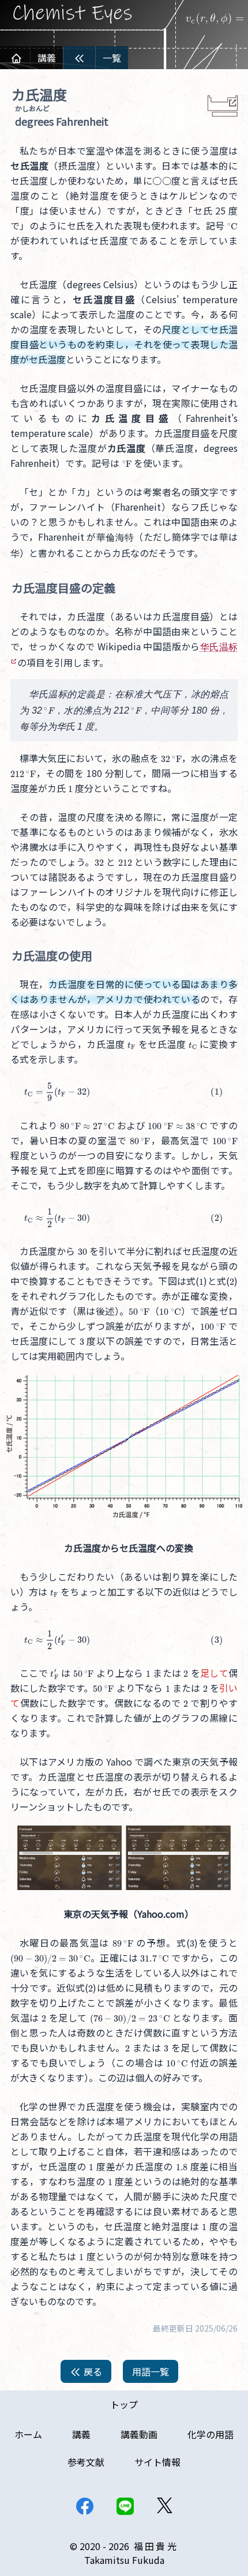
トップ (124, 2404)
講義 (47, 58)
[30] (82, 1251)
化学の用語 (211, 2434)
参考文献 (86, 2462)
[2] (232, 1281)
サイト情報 (157, 2462)
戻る (92, 2371)
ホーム (28, 2434)
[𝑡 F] (131, 1044)
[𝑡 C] (193, 1044)
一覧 (112, 58)
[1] (70, 788)
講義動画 (139, 2434)
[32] (99, 862)
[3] (82, 1341)
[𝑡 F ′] (54, 1673)
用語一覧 (151, 2371)
